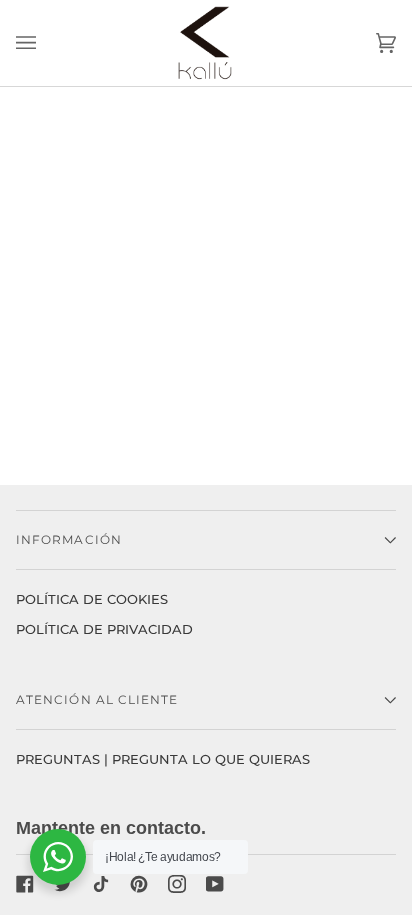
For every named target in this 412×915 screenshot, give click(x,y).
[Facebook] (25, 884)
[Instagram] (177, 884)
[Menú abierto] (46, 43)
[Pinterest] (139, 884)
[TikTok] (101, 884)
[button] (206, 540)
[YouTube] (215, 884)
